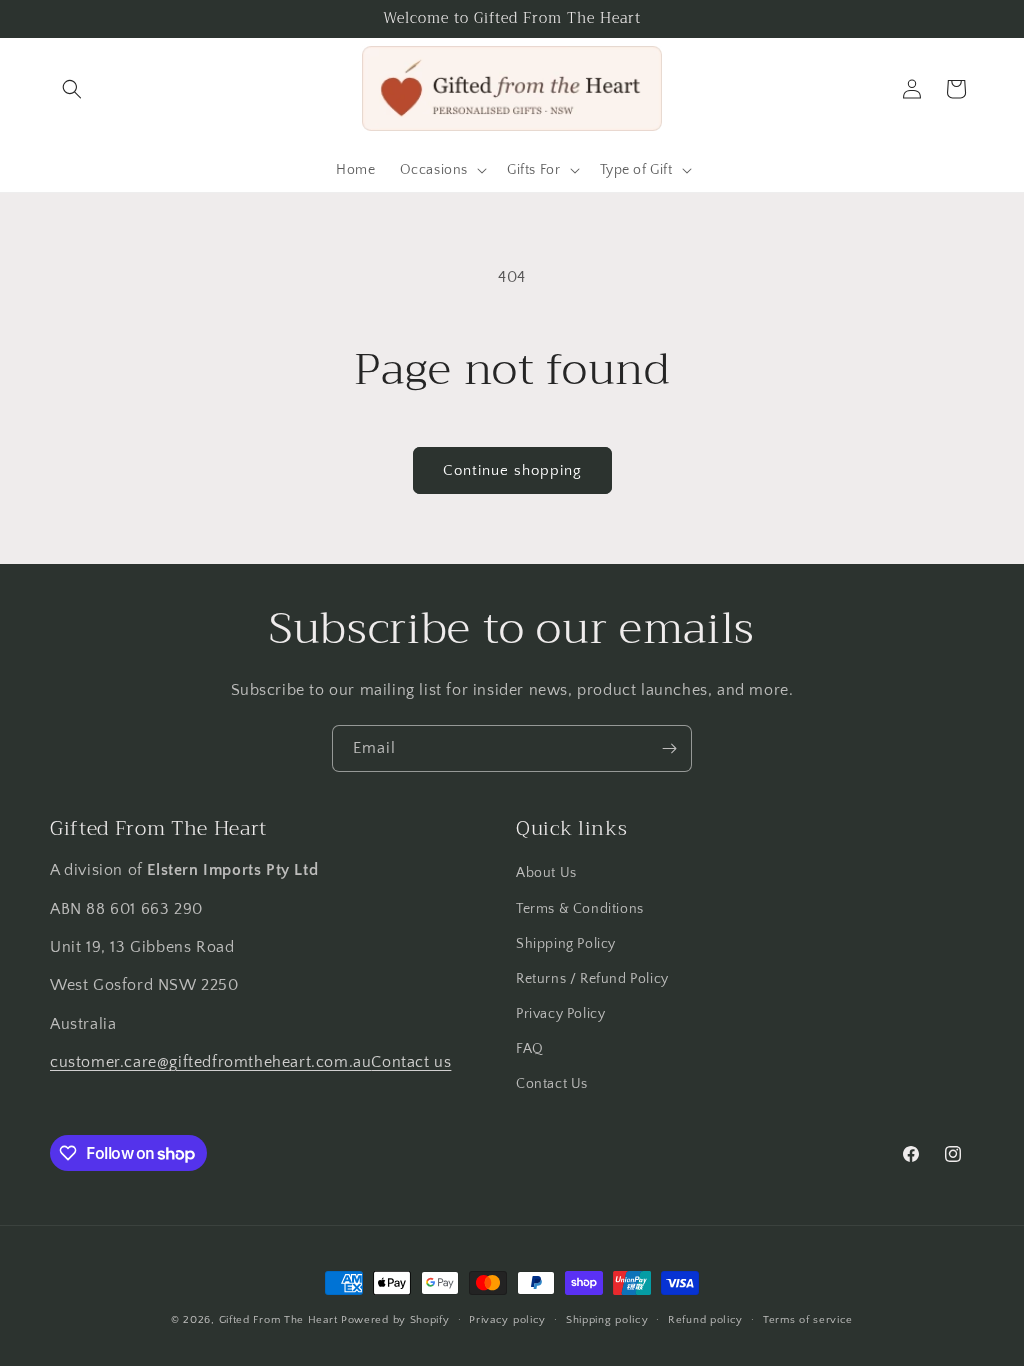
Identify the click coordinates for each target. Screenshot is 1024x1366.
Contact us (411, 1062)
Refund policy (705, 1320)
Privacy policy (507, 1320)
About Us (546, 873)
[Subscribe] (669, 748)
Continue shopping (512, 470)
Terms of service (808, 1320)
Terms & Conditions (580, 909)
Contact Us (552, 1084)
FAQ (530, 1049)
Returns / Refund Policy (592, 979)
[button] (72, 89)
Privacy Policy (560, 1014)
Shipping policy (607, 1320)
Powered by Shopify (395, 1320)
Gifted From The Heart (278, 1320)
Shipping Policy (566, 944)
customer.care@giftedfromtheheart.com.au (210, 1062)
